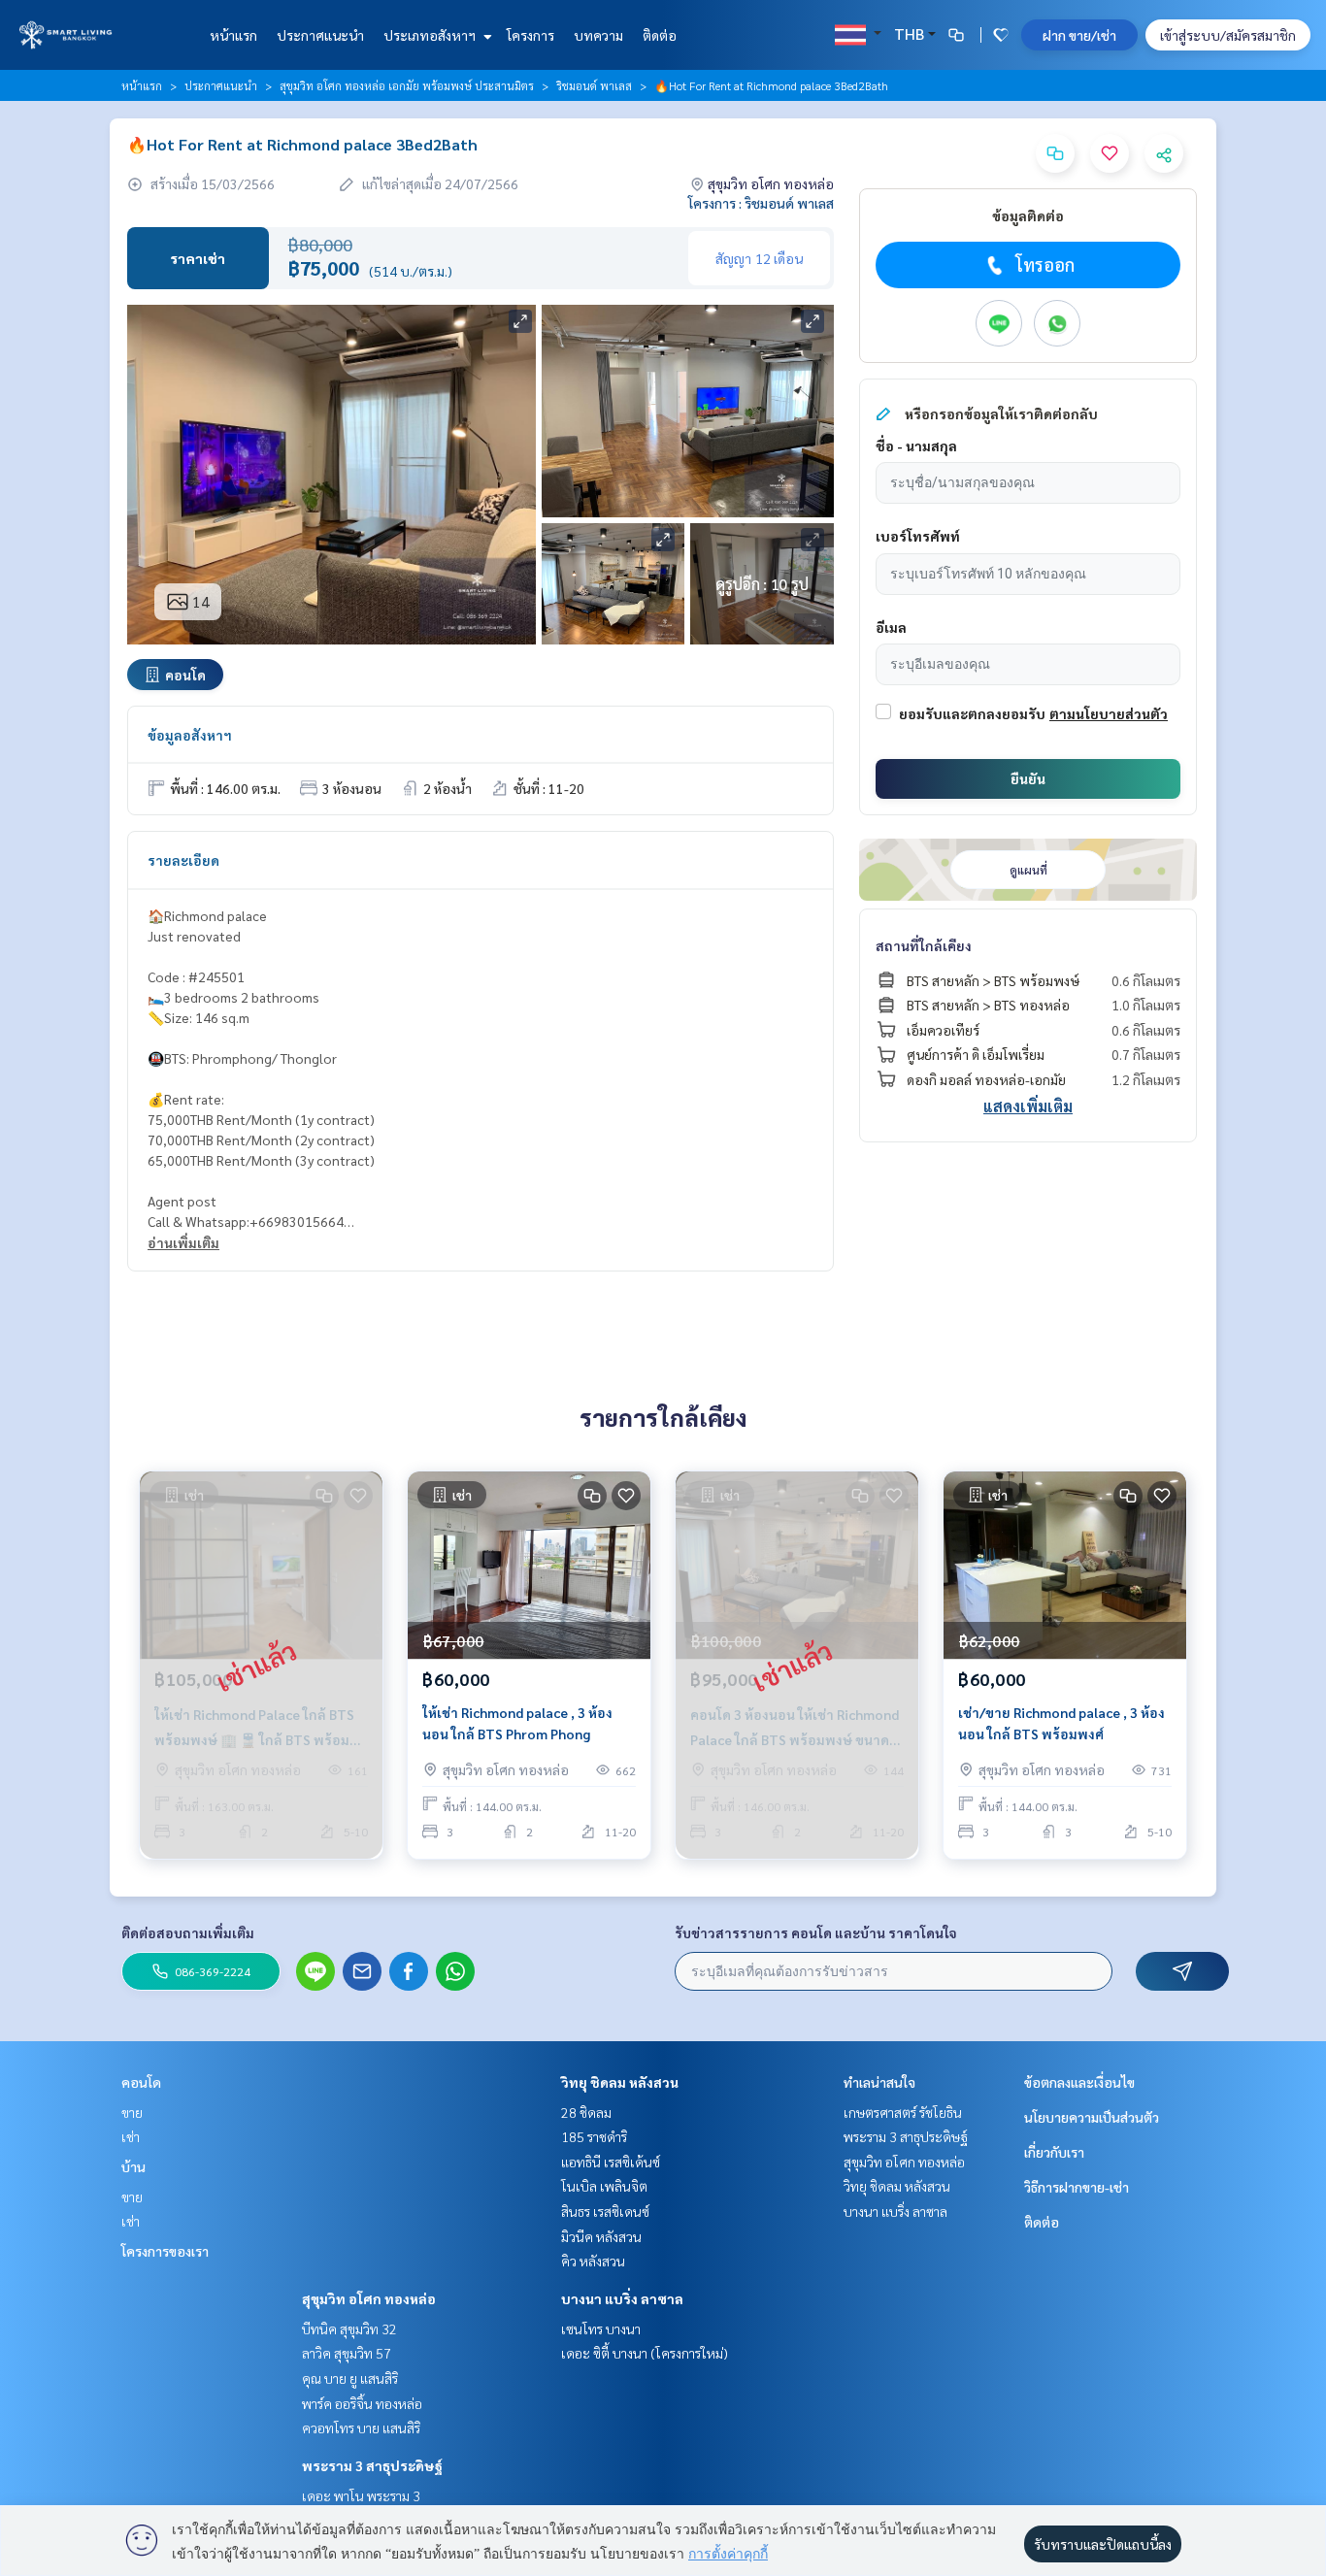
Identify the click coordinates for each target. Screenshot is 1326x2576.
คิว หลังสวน (593, 2261)
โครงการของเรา (165, 2251)
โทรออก (1045, 264)
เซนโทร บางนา (601, 2328)
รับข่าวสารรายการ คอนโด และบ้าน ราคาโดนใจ (816, 1932)
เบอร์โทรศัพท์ (918, 536)
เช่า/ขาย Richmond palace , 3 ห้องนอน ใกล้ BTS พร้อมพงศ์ (1061, 1723)
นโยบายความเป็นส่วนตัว (1092, 2117)
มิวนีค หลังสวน (601, 2236)
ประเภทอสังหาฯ (431, 35)
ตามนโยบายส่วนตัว (1109, 713)
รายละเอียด (183, 860)
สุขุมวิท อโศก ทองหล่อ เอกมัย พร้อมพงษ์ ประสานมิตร (407, 85)
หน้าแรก (233, 35)
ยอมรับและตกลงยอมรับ (972, 713)
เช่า (131, 2136)
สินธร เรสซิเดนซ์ (605, 2211)
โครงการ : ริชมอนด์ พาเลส (761, 203)
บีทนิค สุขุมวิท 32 (349, 2328)
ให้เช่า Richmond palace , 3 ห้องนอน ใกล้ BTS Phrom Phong (517, 1723)
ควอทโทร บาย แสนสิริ (361, 2427)
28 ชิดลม (586, 2112)
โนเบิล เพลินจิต (604, 2186)
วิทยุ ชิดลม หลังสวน (620, 2082)
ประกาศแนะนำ (320, 35)
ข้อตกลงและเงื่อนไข (1079, 2082)
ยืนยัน (1028, 778)
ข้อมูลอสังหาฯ (190, 735)
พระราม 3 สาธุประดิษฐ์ (372, 2465)
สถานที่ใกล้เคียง (924, 945)
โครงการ (530, 35)
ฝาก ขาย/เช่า (1079, 35)
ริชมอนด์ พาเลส (594, 85)
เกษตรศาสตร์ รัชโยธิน (903, 2112)
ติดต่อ (660, 35)
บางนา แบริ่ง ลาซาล (622, 2298)
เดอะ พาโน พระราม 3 (361, 2495)
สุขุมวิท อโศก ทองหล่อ (369, 2298)
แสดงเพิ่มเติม (1028, 1106)
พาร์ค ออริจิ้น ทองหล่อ (362, 2403)
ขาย (132, 2112)
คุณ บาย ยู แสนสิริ (350, 2378)
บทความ (598, 35)
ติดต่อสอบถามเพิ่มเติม (188, 1932)
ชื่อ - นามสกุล (916, 446)
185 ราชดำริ (594, 2136)
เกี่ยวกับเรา (1054, 2152)
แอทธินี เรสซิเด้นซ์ (611, 2162)
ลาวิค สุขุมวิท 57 (347, 2353)
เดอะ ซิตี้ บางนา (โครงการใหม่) (645, 2353)
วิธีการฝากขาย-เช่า (1077, 2187)
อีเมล (891, 627)
